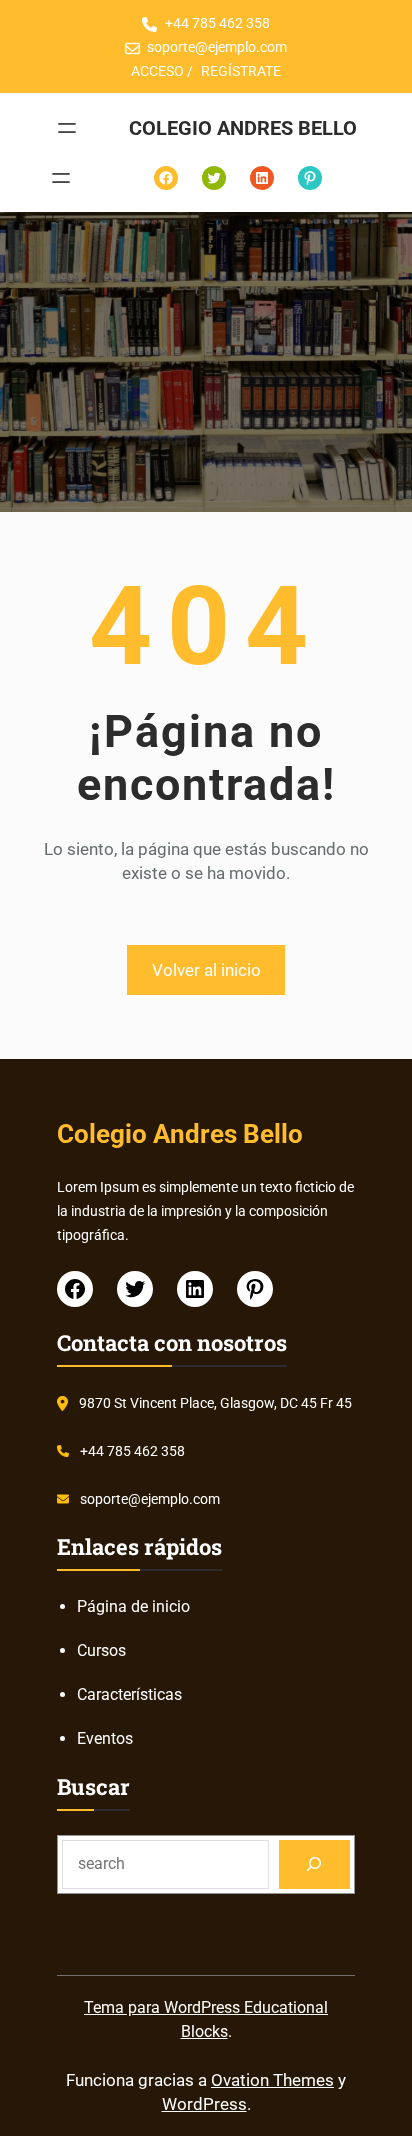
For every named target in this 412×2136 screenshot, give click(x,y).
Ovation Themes (272, 2080)
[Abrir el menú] (67, 128)
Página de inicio (133, 1606)
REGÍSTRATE (241, 71)
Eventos (105, 1738)
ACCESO (157, 71)
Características (129, 1694)
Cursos (101, 1650)
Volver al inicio (206, 970)
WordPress (204, 2104)
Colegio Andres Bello (243, 128)
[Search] (314, 1864)
